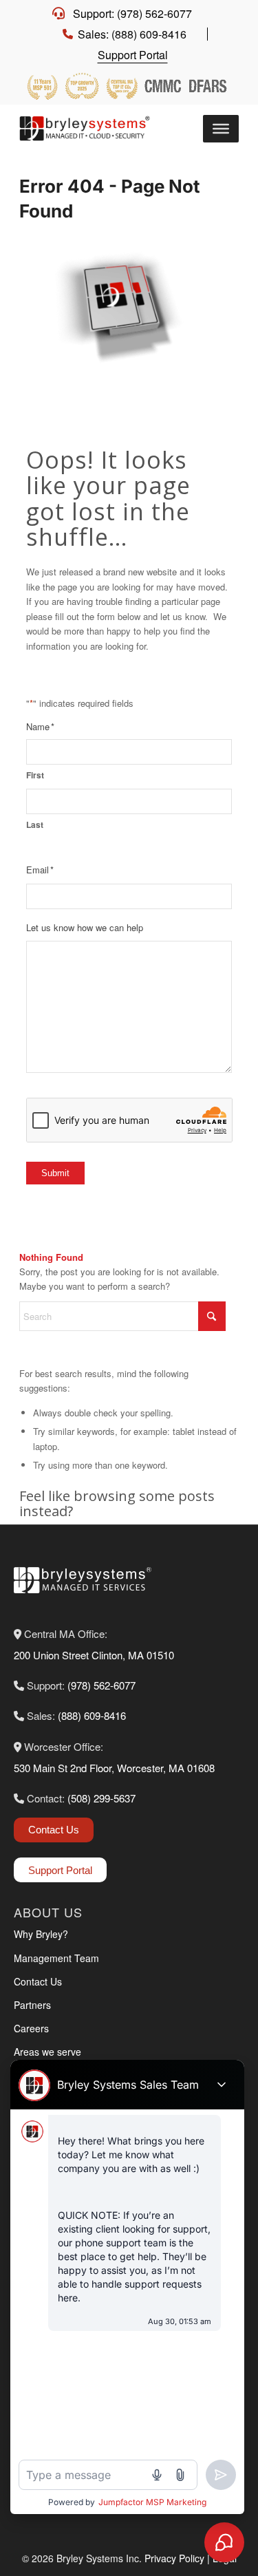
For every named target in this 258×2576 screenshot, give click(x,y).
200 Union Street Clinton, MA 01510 (94, 1655)
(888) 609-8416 (92, 1715)
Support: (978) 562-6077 (132, 13)
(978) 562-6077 (101, 1685)
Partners (32, 2005)
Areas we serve (47, 2052)
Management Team (56, 1958)
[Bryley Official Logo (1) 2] (88, 129)
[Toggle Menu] (221, 129)
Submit (55, 1173)
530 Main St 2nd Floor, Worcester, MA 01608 (114, 1768)
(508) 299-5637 (101, 1798)
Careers (31, 2028)
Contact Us (54, 1830)
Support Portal (133, 55)
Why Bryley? (41, 1934)
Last (35, 825)
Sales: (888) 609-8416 (132, 34)
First (35, 775)
